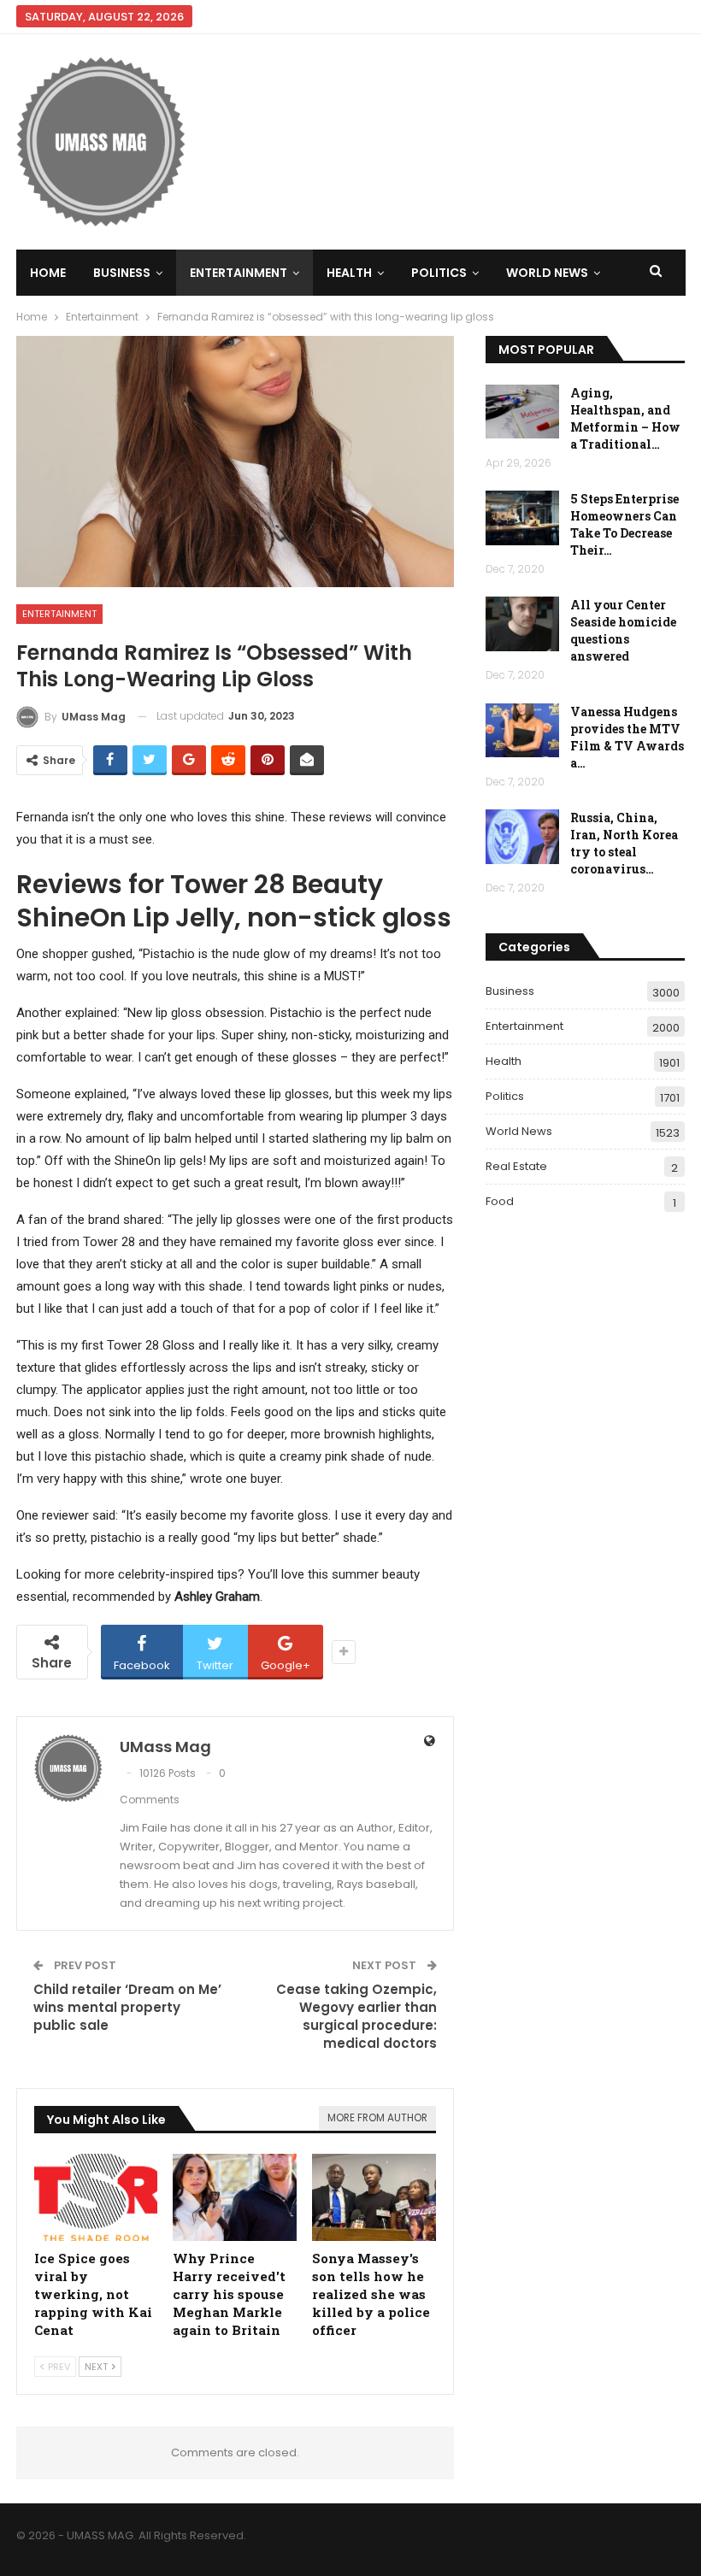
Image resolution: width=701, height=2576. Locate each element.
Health (349, 273)
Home (48, 273)
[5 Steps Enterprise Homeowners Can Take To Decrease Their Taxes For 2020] (522, 518)
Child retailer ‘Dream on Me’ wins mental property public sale (127, 2007)
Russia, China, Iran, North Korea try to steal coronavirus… (624, 843)
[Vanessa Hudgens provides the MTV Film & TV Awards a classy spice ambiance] (522, 731)
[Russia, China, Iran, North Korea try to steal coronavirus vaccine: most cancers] (522, 837)
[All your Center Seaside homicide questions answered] (522, 624)
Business (122, 273)
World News (547, 273)
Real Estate (516, 1166)
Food (500, 1201)
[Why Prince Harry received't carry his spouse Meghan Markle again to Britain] (235, 2197)
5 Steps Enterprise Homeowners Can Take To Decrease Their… (624, 524)
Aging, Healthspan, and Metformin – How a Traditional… (625, 418)
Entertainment (239, 273)
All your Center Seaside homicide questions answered (623, 630)
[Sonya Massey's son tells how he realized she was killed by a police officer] (374, 2197)
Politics (439, 273)
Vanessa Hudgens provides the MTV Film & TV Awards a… (627, 737)
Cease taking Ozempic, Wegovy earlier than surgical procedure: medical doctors (356, 2016)
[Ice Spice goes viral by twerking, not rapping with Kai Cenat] (96, 2197)
